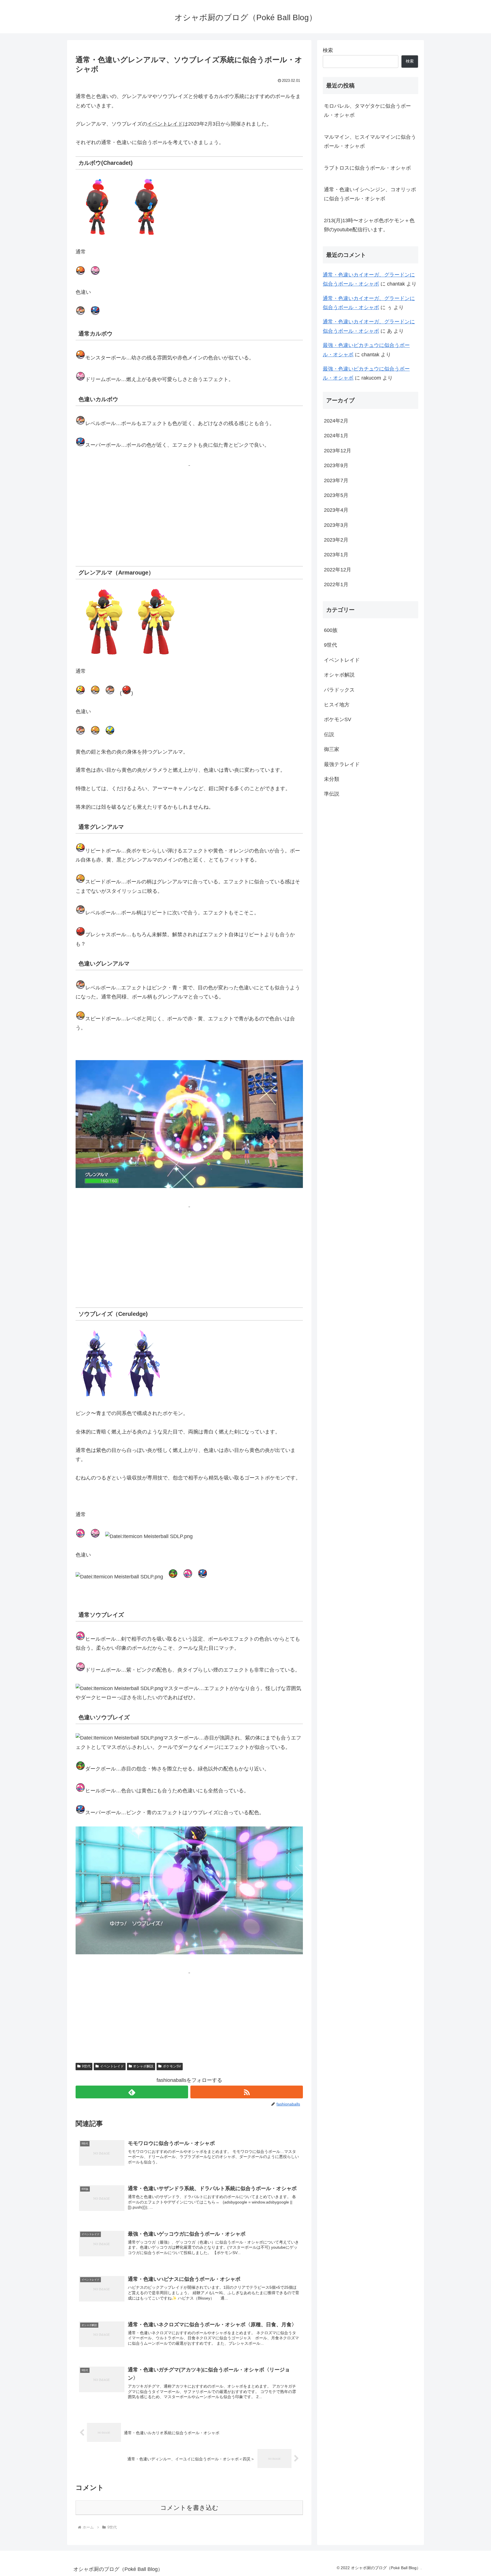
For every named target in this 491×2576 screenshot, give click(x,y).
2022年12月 (338, 570)
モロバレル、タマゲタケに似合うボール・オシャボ (367, 111)
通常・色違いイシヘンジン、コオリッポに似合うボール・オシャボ (370, 194)
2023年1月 (336, 555)
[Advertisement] (189, 508)
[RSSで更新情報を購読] (247, 2092)
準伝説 (332, 794)
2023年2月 (336, 540)
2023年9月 (336, 465)
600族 (331, 630)
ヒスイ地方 (337, 705)
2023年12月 (338, 451)
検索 (328, 50)
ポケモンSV (172, 2066)
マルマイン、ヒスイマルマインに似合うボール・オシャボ (370, 142)
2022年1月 (336, 584)
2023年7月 (336, 480)
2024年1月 (336, 436)
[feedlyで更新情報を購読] (132, 2092)
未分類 (332, 779)
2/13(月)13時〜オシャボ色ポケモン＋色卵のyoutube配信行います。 (369, 225)
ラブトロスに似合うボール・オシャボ (367, 168)
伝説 (329, 734)
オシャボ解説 (143, 2066)
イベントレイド (112, 2066)
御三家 (332, 749)
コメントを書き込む (189, 2508)
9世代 (86, 2066)
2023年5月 (336, 495)
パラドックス (339, 690)
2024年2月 (336, 421)
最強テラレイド (342, 764)
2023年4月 (336, 510)
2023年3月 (336, 525)
